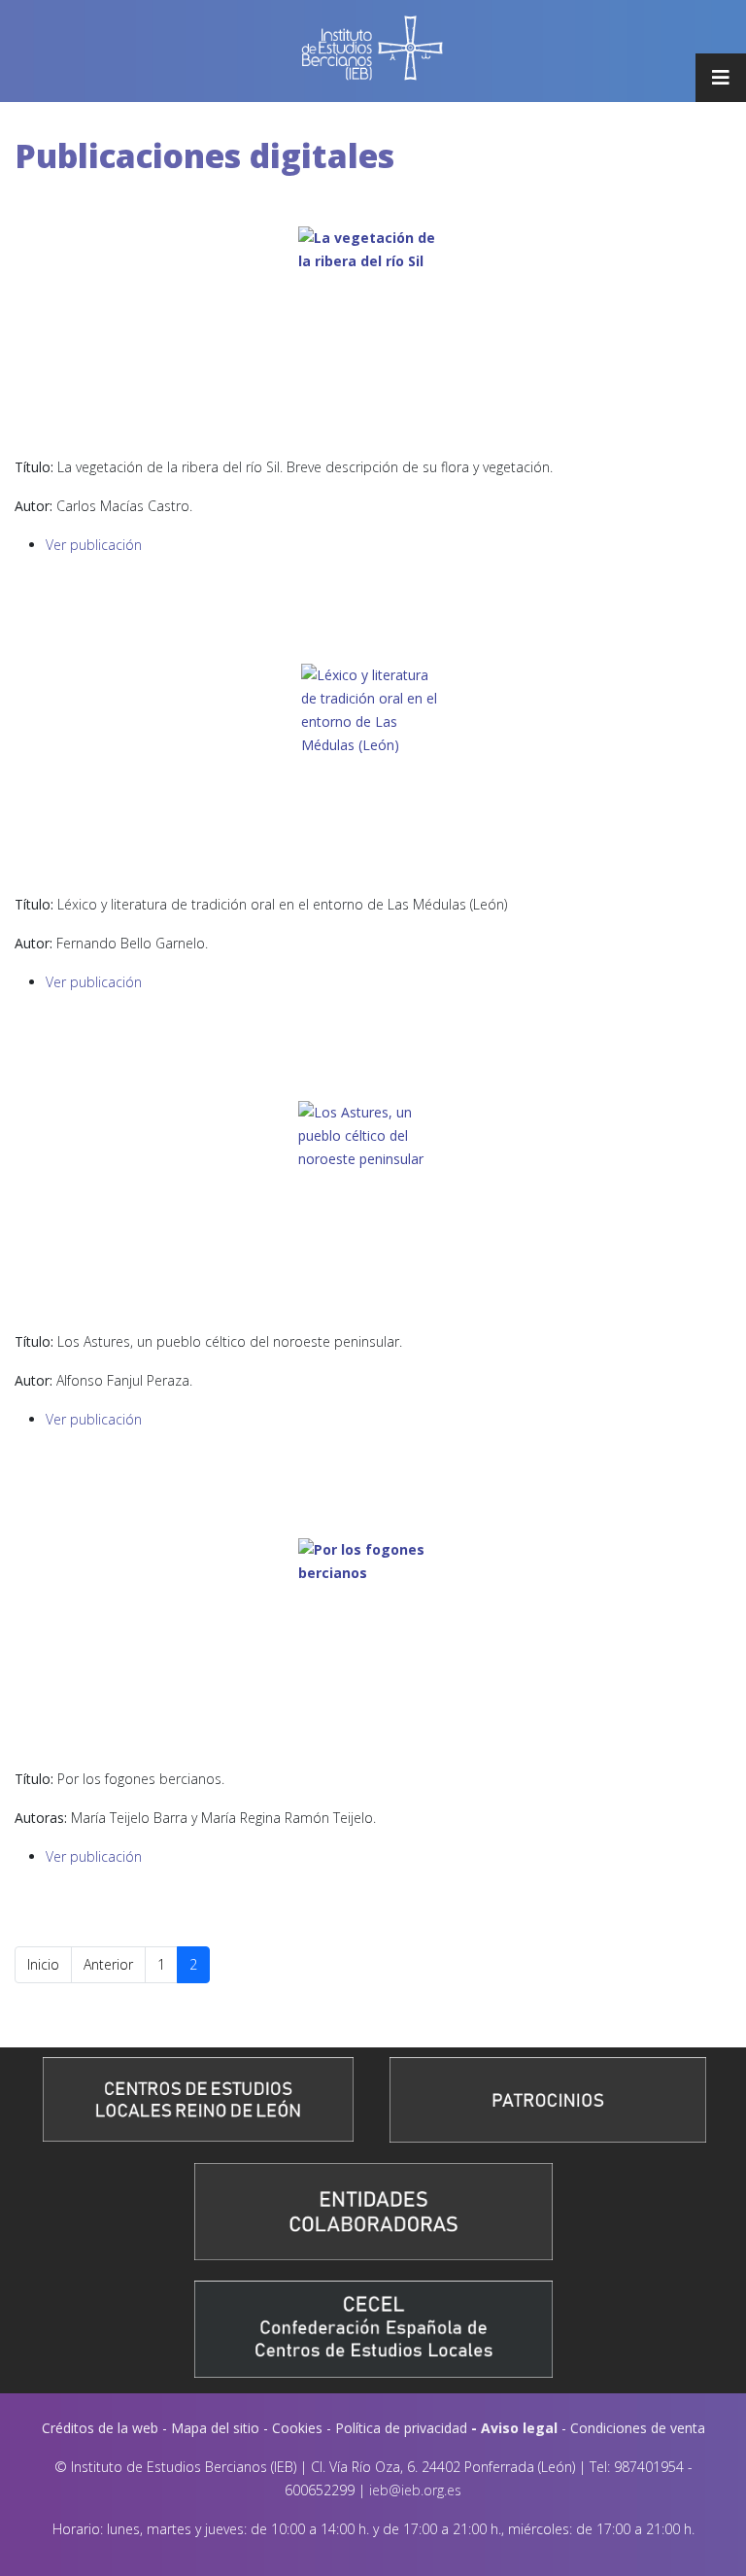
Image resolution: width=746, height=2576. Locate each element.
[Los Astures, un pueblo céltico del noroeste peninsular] (373, 1208)
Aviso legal (519, 2428)
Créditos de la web (100, 2428)
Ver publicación (94, 545)
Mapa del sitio (215, 2428)
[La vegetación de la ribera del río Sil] (373, 333)
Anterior (108, 1964)
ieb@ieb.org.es (415, 2490)
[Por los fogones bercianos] (373, 1645)
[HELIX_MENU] (721, 78)
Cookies (297, 2428)
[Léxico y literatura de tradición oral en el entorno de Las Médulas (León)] (373, 771)
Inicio (43, 1964)
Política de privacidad (401, 2428)
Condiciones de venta (638, 2428)
